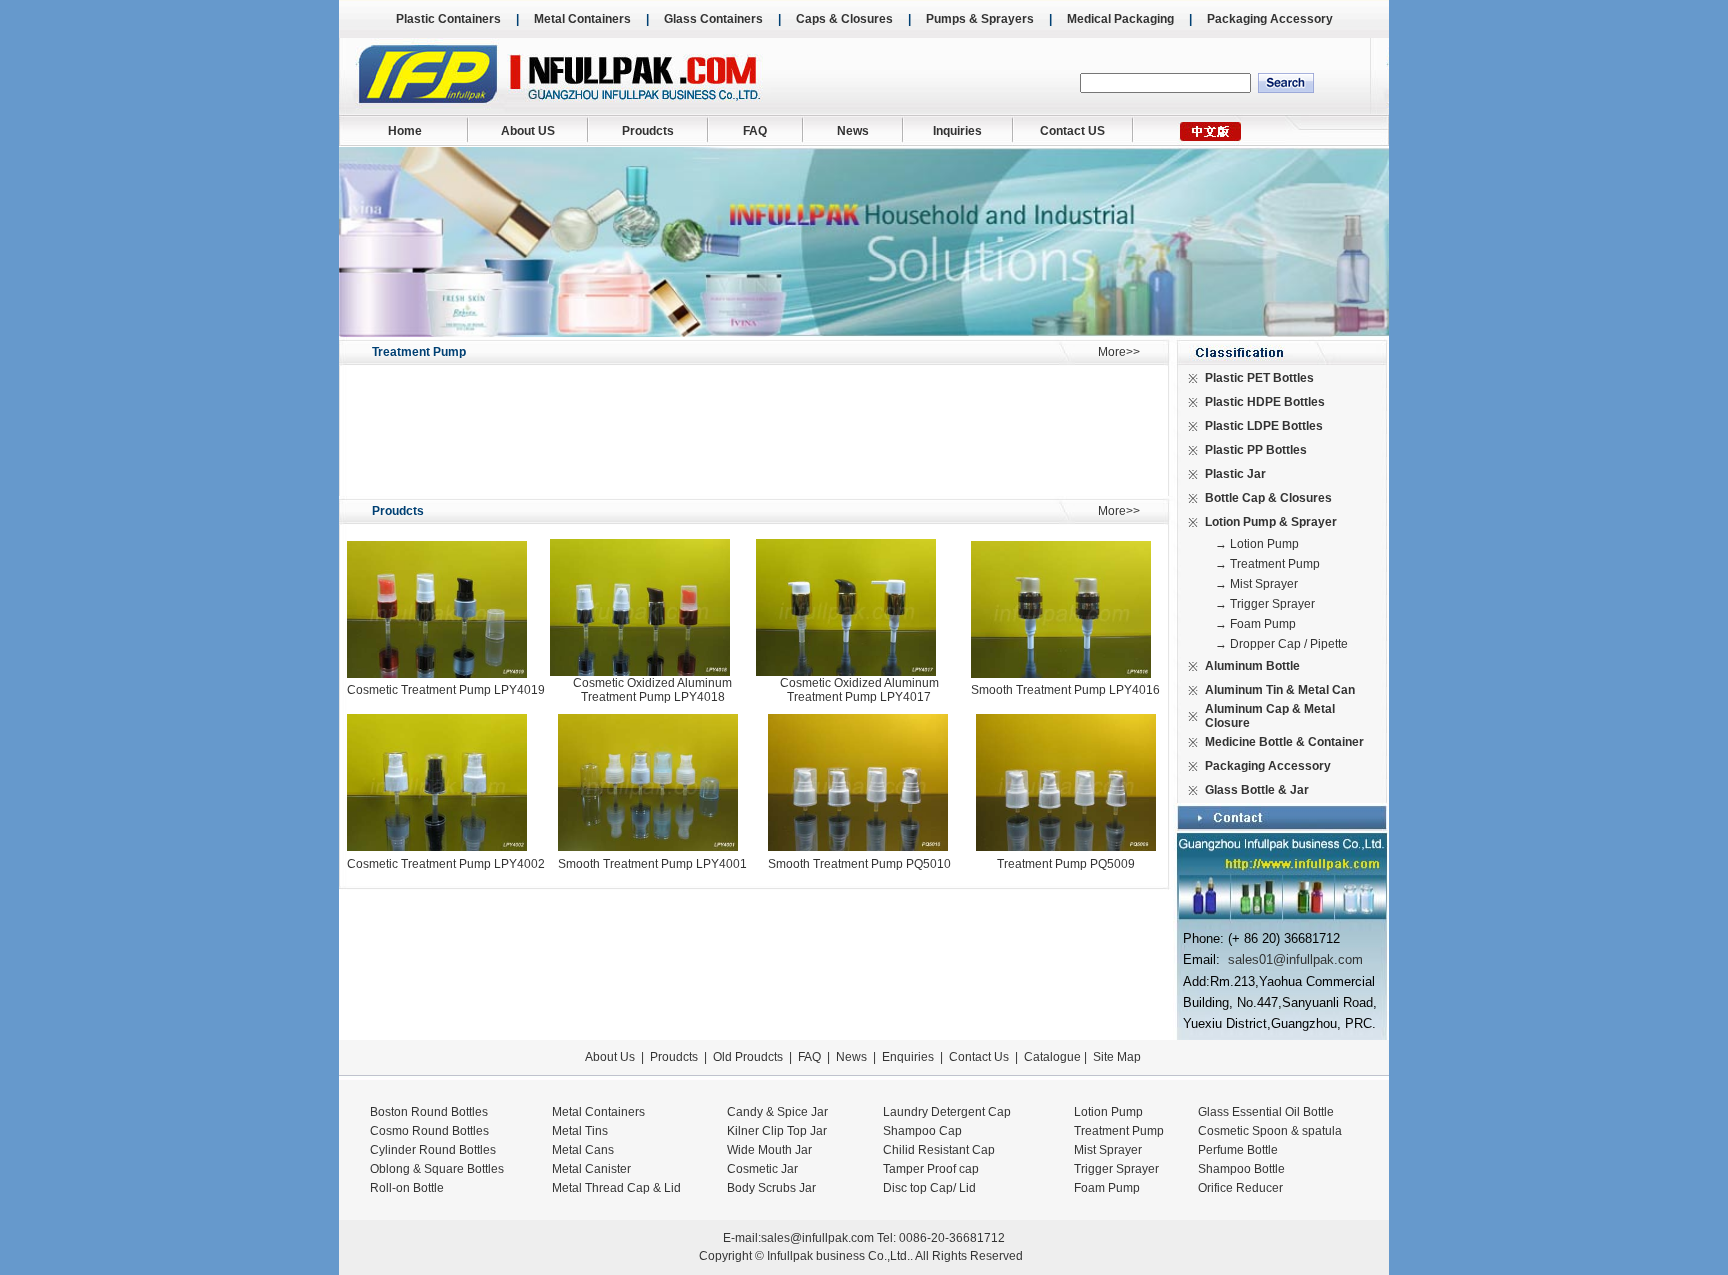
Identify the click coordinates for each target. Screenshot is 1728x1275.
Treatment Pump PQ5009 (1066, 864)
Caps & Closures (844, 19)
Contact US (1072, 131)
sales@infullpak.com (817, 1238)
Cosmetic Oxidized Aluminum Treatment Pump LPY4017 (859, 690)
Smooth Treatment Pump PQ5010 (859, 864)
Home (405, 131)
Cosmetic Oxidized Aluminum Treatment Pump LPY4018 (652, 690)
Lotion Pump (1264, 544)
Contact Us (979, 1057)
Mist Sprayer (1264, 584)
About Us (610, 1057)
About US (528, 131)
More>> (1119, 352)
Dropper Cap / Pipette (1289, 644)
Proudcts (648, 131)
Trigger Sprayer (1272, 604)
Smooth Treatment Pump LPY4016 (1065, 690)
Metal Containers (582, 19)
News (853, 131)
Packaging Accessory (1270, 19)
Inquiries (957, 131)
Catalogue (1052, 1057)
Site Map (1117, 1057)
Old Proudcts (748, 1057)
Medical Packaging (1120, 19)
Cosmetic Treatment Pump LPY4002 (446, 864)
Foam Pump (1263, 624)
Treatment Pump (1275, 564)
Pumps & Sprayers (980, 19)
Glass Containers (713, 19)
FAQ (755, 131)
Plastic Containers (448, 19)
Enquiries (906, 1057)
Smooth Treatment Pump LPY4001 (652, 864)
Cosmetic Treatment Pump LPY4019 (446, 690)
